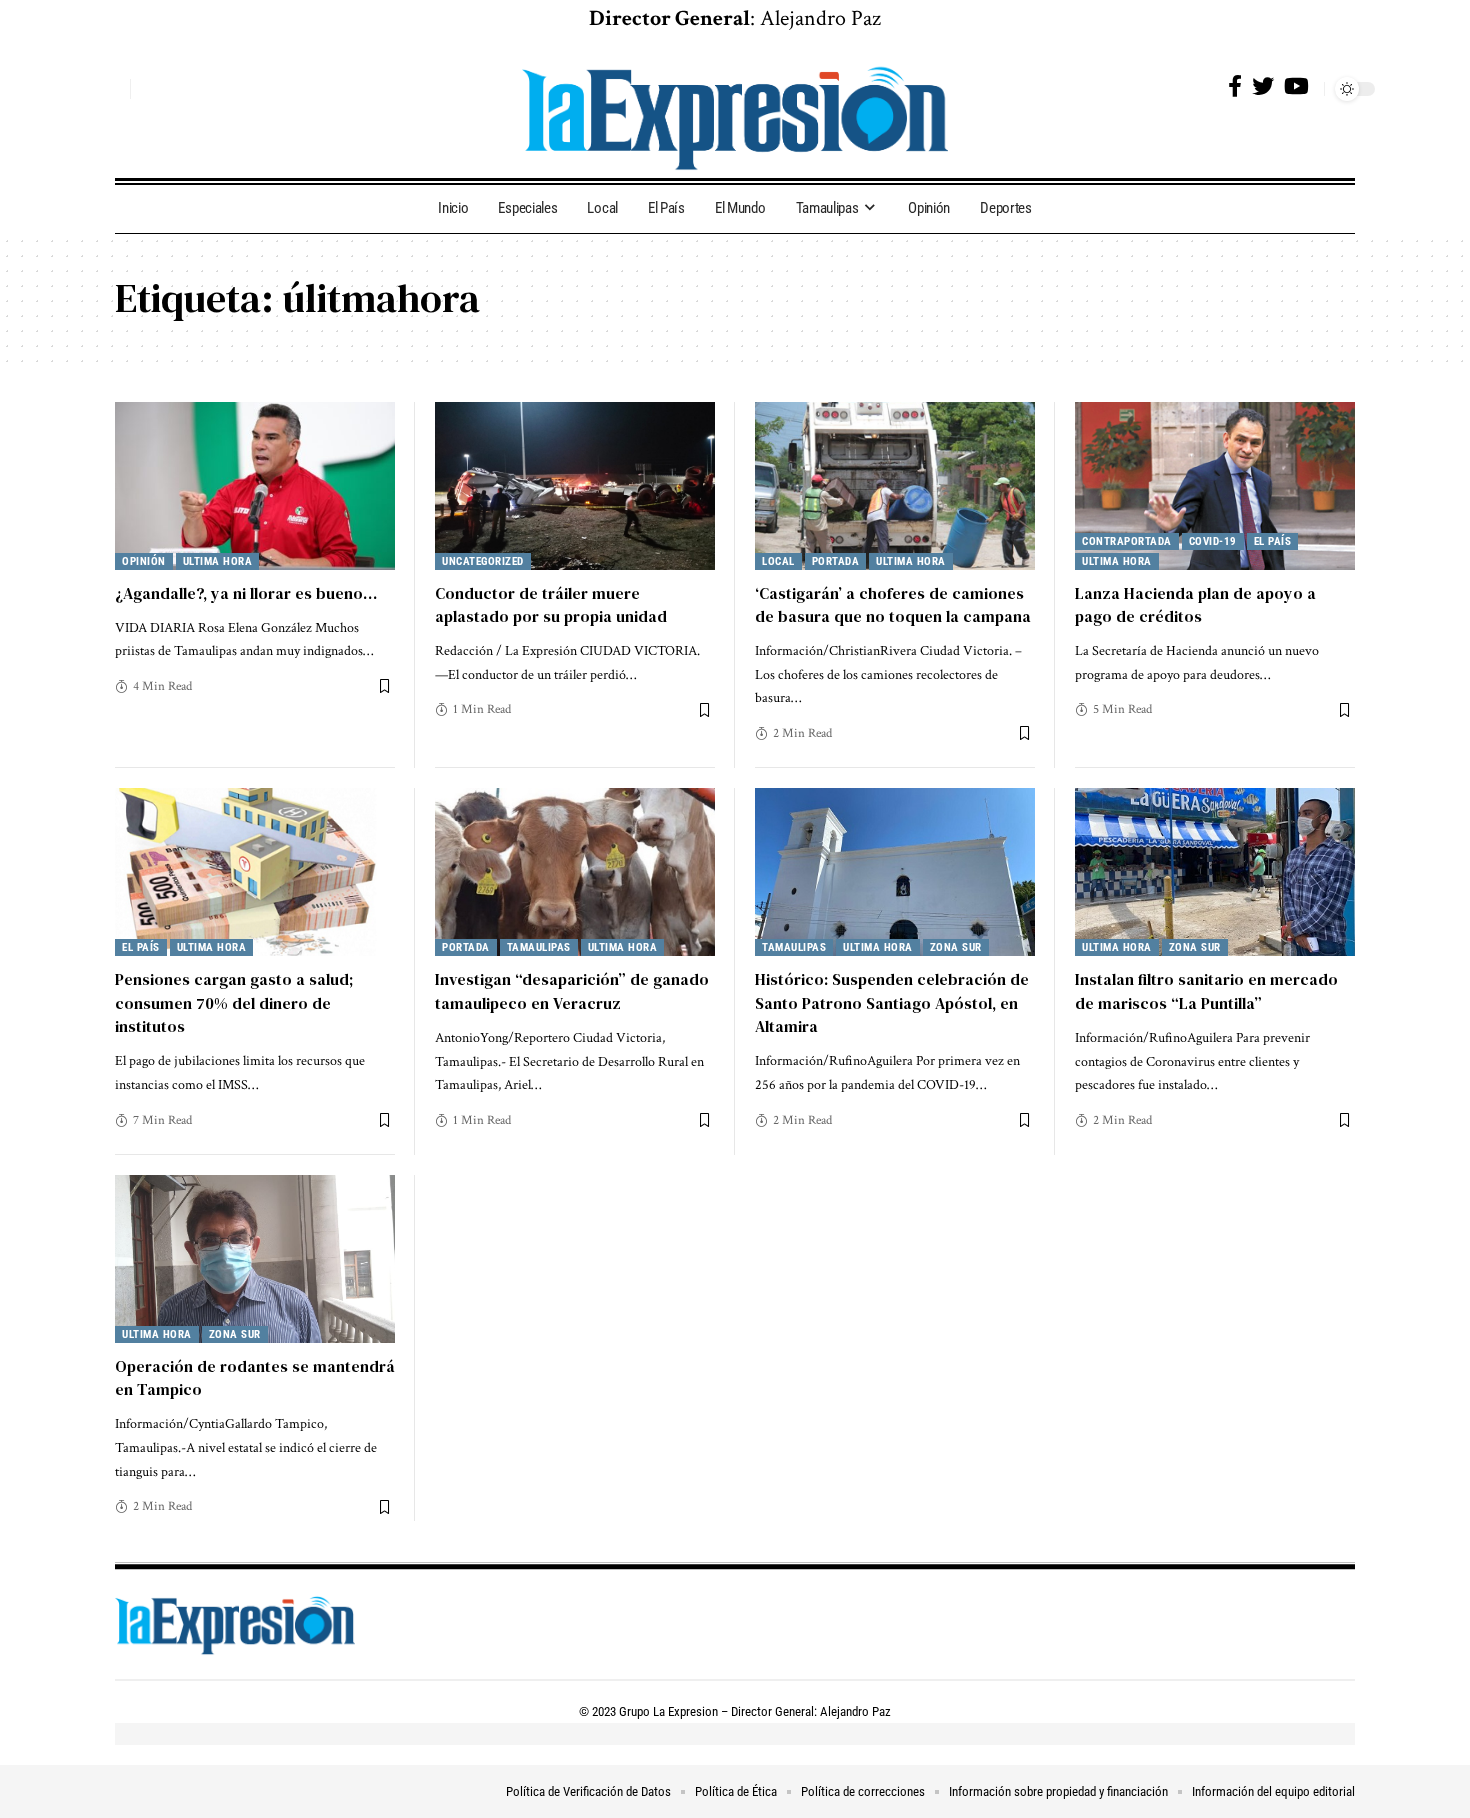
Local (778, 561)
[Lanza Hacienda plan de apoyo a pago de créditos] (1215, 486)
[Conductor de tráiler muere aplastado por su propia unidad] (575, 486)
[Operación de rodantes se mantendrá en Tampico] (255, 1259)
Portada (836, 561)
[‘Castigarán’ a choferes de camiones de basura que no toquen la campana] (895, 486)
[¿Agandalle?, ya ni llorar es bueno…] (255, 486)
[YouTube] (1296, 86)
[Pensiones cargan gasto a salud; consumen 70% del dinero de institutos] (255, 872)
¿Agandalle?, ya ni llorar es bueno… (246, 593)
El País (1273, 541)
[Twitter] (1263, 86)
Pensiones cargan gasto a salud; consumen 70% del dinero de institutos (234, 1002)
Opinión (144, 561)
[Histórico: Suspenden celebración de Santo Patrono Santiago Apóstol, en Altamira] (895, 872)
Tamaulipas (539, 947)
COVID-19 (1213, 541)
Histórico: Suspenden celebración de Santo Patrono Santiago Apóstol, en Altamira (892, 1002)
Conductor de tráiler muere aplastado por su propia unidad (551, 604)
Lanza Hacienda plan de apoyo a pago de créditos (1195, 604)
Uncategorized (483, 561)
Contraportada (1127, 541)
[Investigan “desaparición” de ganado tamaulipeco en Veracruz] (575, 872)
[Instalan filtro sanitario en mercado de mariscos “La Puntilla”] (1215, 872)
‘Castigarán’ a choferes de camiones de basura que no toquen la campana (893, 604)
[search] (110, 89)
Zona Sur (956, 947)
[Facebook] (1235, 86)
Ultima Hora (218, 561)
